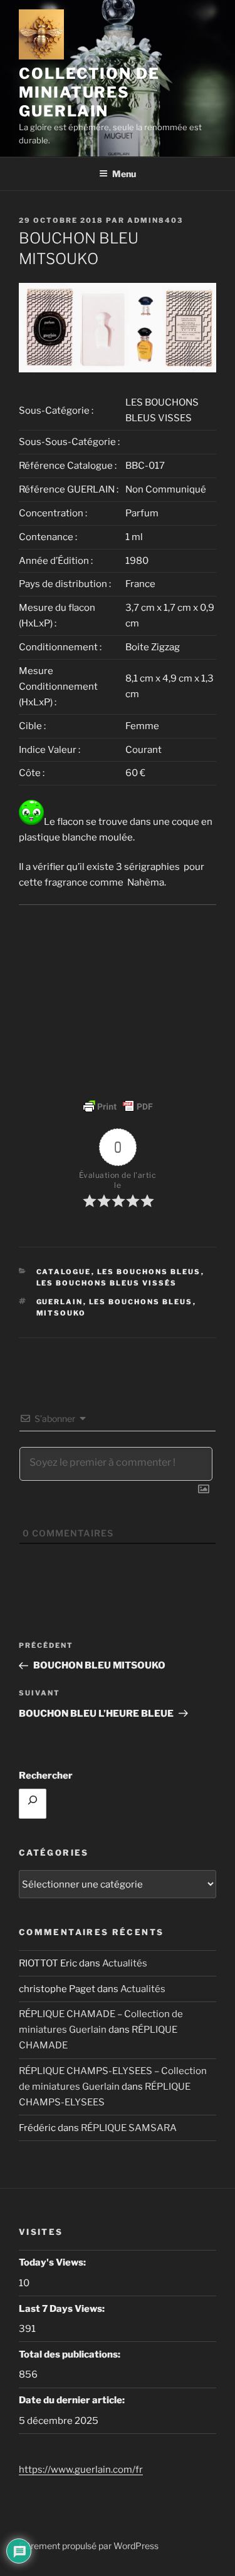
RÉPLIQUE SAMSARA (129, 2128)
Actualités (125, 1963)
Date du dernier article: (73, 2400)
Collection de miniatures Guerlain (89, 92)
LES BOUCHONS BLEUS (149, 1272)
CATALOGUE (64, 1272)
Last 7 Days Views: (63, 2309)
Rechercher (46, 1776)
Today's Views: (53, 2262)
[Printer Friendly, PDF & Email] (118, 1107)
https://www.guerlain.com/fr (81, 2470)
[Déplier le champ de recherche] (33, 1804)
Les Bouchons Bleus (141, 1302)
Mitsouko (61, 1313)
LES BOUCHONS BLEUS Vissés (107, 1283)
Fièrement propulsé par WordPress (89, 2546)
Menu (124, 174)
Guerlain (60, 1302)
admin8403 (155, 220)
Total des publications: (70, 2354)
